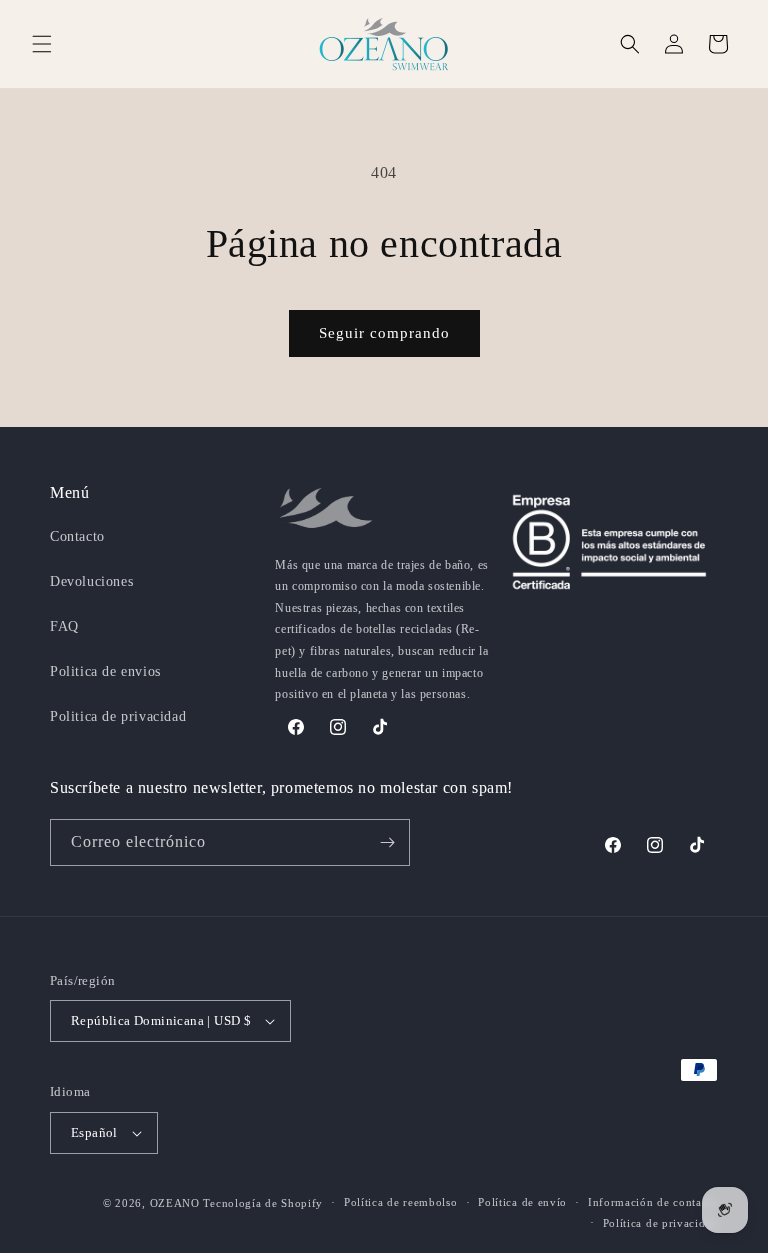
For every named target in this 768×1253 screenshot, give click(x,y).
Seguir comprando (384, 333)
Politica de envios (105, 671)
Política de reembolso (401, 1202)
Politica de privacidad (118, 716)
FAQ (64, 626)
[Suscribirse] (387, 842)
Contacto (77, 536)
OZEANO (175, 1203)
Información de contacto (653, 1202)
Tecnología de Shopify (263, 1203)
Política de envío (522, 1202)
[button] (42, 44)
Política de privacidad (660, 1223)
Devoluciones (91, 581)
